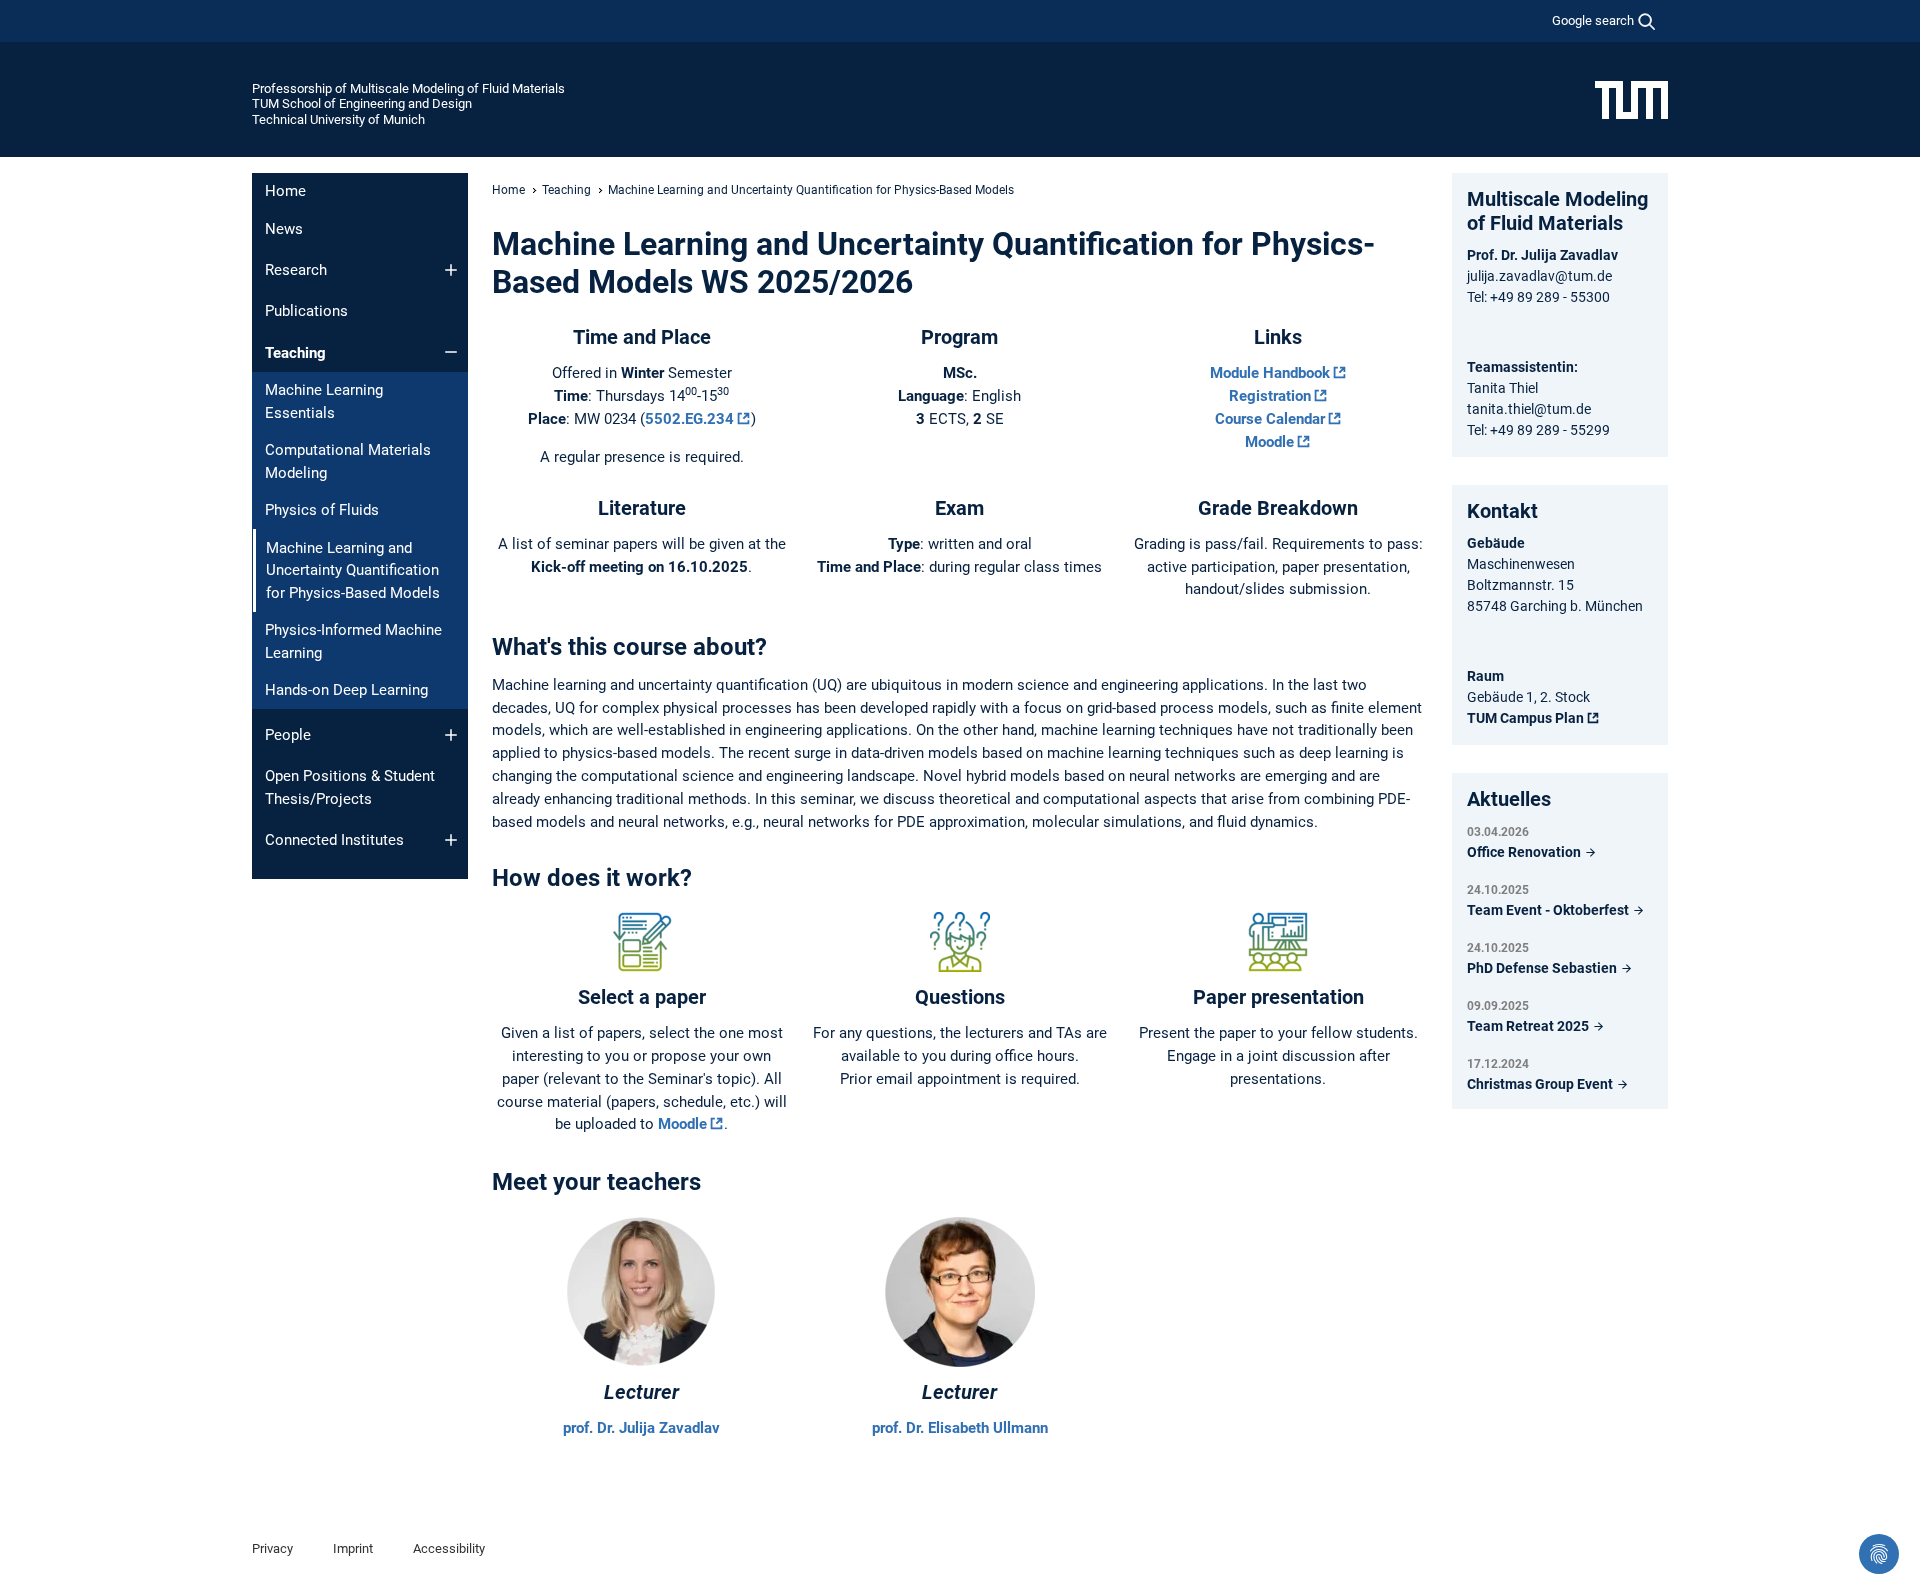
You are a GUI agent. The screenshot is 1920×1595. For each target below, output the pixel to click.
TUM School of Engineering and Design (362, 103)
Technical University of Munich (338, 119)
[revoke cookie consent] (1879, 1554)
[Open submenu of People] (451, 735)
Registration (1270, 396)
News (284, 229)
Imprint (353, 1548)
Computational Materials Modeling (348, 461)
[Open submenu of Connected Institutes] (451, 840)
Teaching (295, 353)
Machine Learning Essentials (324, 401)
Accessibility (449, 1548)
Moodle (1269, 442)
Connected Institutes (334, 840)
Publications (306, 311)
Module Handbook (1270, 373)
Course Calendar (1270, 419)
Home (285, 191)
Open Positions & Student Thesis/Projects (350, 787)
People (288, 735)
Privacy (272, 1548)
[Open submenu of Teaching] (451, 352)
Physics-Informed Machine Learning (353, 641)
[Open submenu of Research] (451, 270)
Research (296, 270)
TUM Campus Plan (1525, 718)
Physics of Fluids (322, 510)
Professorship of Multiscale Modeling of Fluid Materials (408, 88)
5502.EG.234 (689, 419)
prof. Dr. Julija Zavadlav (641, 1428)
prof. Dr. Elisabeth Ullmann (960, 1428)
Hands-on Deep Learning (346, 690)
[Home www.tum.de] (1631, 99)
